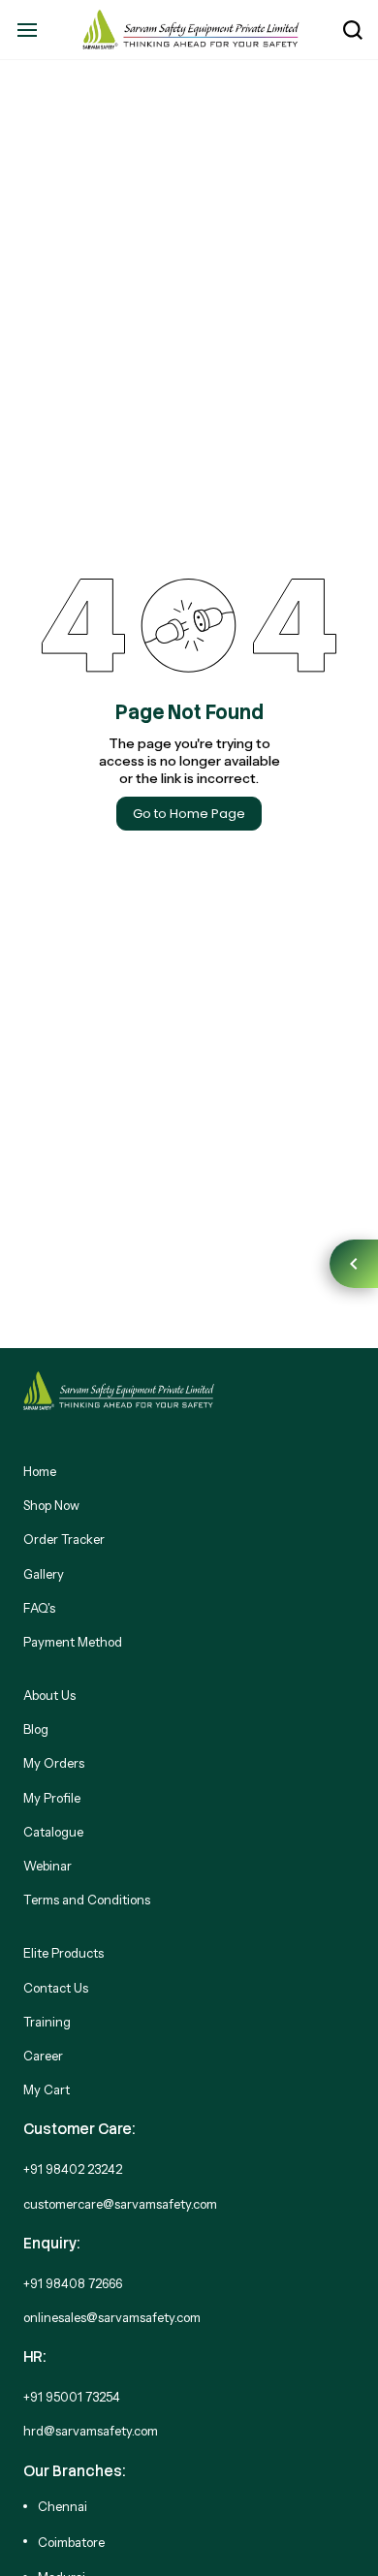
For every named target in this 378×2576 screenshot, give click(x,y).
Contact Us (56, 1988)
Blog (36, 1729)
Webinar (47, 1866)
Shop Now (51, 1505)
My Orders (54, 1763)
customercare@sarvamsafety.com (120, 2204)
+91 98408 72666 (73, 2283)
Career (43, 2056)
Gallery (44, 1574)
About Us (49, 1695)
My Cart (47, 2089)
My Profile (52, 1798)
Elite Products (63, 1953)
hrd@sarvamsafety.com (91, 2431)
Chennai (63, 2506)
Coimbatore (71, 2542)
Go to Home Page (189, 814)
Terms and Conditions (87, 1900)
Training (47, 2022)
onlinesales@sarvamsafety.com (112, 2317)
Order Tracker (64, 1539)
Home (40, 1471)
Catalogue (53, 1832)
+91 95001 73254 (72, 2397)
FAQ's (39, 1608)
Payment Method (73, 1642)
